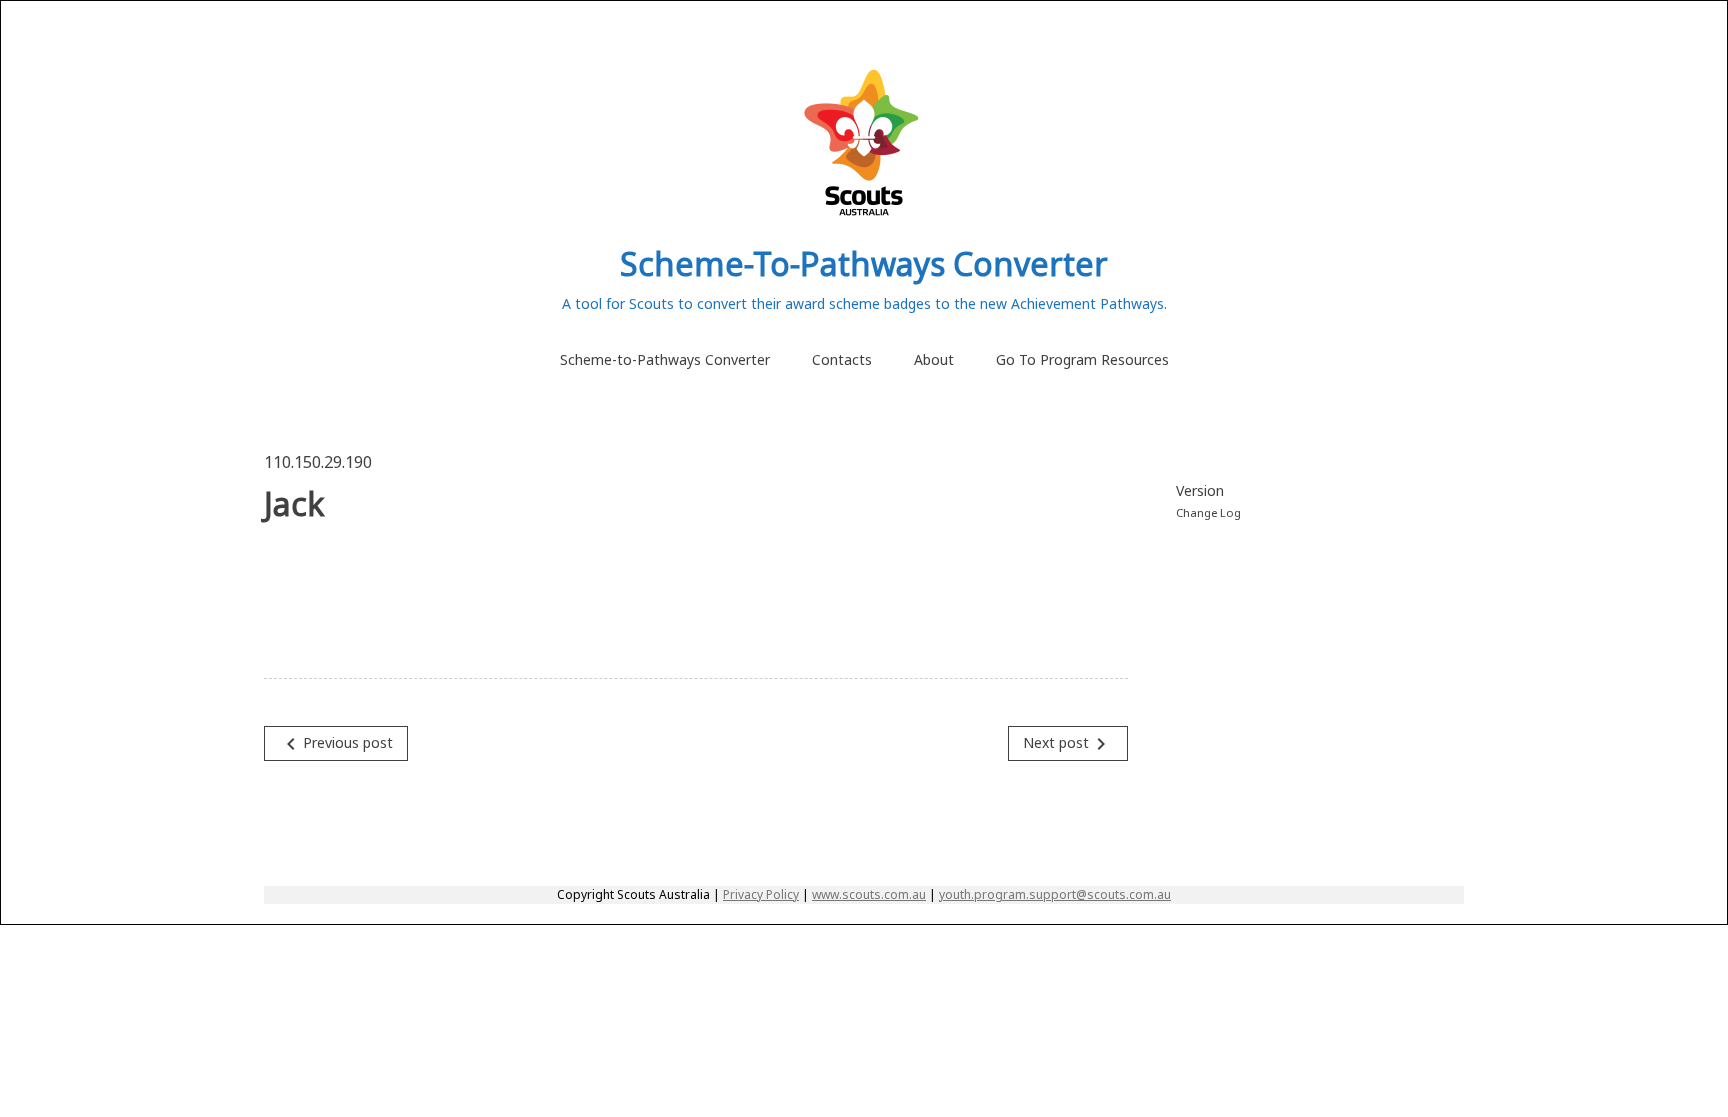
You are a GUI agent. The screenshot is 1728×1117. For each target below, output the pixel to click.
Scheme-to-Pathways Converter (665, 359)
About (934, 359)
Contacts (842, 359)
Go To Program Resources (1082, 359)
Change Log (1208, 512)
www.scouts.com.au (869, 894)
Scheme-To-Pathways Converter (864, 263)
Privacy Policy (761, 894)
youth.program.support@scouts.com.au (1055, 894)
